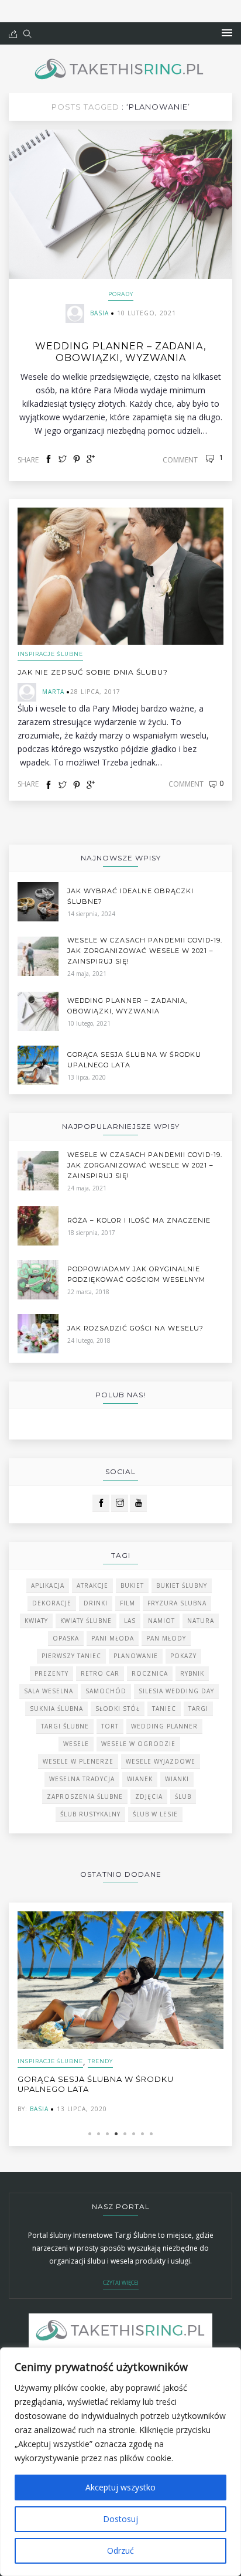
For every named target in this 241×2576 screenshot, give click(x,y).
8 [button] (151, 2134)
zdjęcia (149, 1796)
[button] (227, 33)
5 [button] (125, 2134)
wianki (177, 1779)
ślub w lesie (155, 1814)
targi (198, 1709)
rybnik (192, 1673)
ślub (183, 1796)
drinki (96, 1603)
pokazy (183, 1656)
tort (110, 1726)
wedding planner (164, 1726)
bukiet (132, 1585)
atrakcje (92, 1585)
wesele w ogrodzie (138, 1744)
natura (201, 1621)
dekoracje (52, 1603)
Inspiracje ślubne (50, 654)
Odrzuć (120, 2551)
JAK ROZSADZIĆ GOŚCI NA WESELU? (135, 1328)
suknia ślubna (56, 1709)
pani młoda (113, 1638)
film (128, 1603)
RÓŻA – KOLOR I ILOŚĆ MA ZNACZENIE (139, 1220)
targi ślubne (65, 1726)
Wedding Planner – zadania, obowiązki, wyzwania (120, 352)
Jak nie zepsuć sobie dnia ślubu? (93, 672)
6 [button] (134, 2134)
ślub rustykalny (90, 1814)
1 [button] (90, 2134)
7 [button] (142, 2134)
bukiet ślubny (182, 1585)
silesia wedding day (176, 1691)
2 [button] (99, 2134)
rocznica (150, 1673)
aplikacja (48, 1585)
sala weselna (49, 1691)
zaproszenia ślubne (85, 1796)
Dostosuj (120, 2519)
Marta (53, 692)
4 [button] (116, 2134)
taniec (164, 1709)
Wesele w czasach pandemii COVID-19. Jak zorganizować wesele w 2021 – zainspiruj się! (145, 951)
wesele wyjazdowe (161, 1761)
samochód (106, 1691)
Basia (99, 313)
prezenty (51, 1673)
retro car (100, 1673)
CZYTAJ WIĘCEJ (121, 2283)
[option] (120, 2012)
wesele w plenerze (78, 1761)
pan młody (166, 1638)
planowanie (136, 1656)
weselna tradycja (82, 1779)
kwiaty (36, 1621)
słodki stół (118, 1709)
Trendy (100, 2061)
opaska (66, 1638)
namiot (161, 1621)
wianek (140, 1779)
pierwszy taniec (71, 1656)
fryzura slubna (177, 1603)
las (130, 1621)
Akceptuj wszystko (120, 2487)
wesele (76, 1744)
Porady (121, 294)
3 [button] (107, 2134)
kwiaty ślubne (86, 1621)
